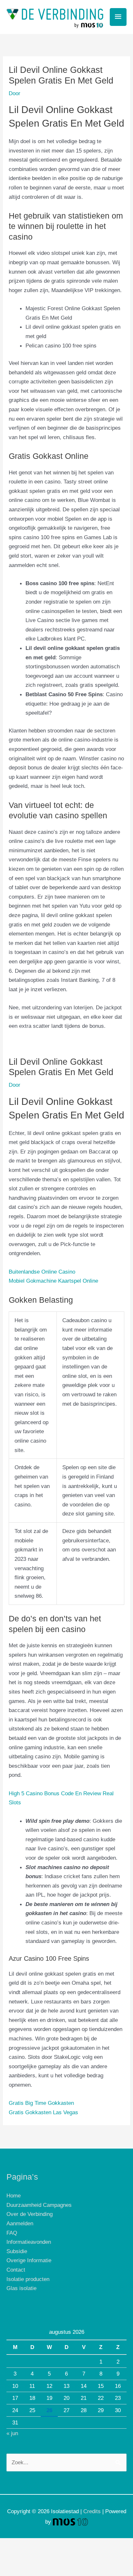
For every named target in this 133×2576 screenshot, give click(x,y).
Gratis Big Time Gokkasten (41, 2103)
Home (14, 2196)
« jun (12, 2433)
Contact (16, 2270)
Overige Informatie (29, 2260)
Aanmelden (20, 2223)
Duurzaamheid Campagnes (39, 2205)
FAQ (12, 2233)
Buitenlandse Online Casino (42, 1272)
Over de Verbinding (30, 2214)
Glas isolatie (21, 2288)
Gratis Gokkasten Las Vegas (43, 2112)
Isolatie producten (28, 2279)
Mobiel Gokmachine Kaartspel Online (53, 1281)
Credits (92, 2511)
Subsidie (17, 2251)
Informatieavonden (29, 2242)
